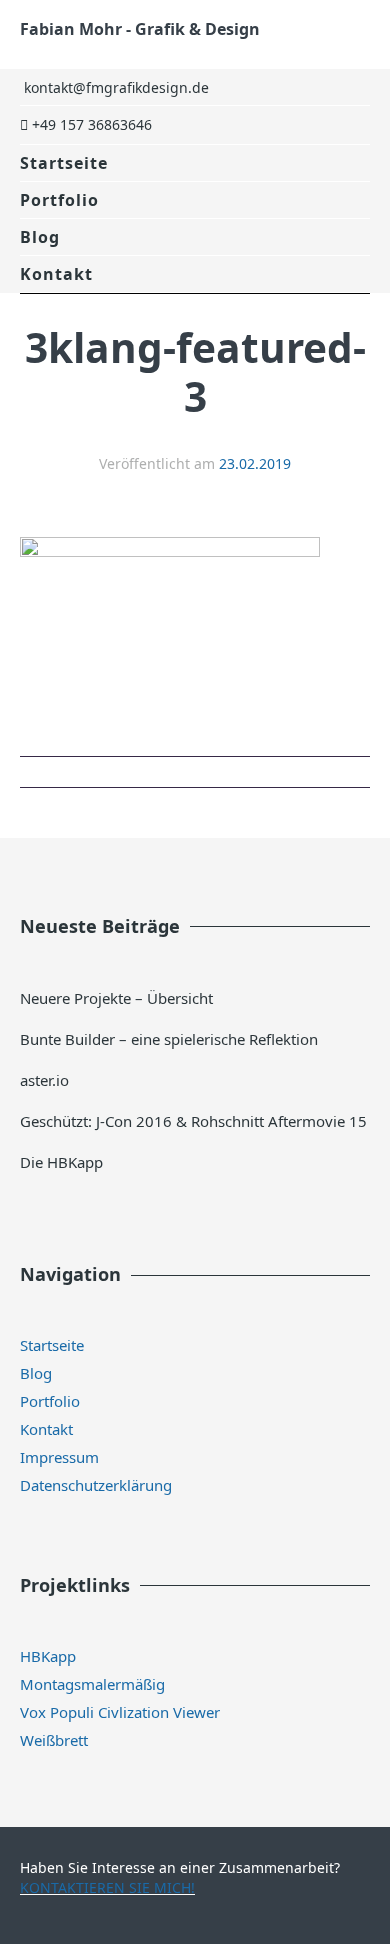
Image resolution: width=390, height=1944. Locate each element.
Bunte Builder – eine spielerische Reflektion (169, 1039)
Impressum (59, 1457)
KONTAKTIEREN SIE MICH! (107, 1887)
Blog (40, 237)
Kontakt (56, 274)
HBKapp (48, 1656)
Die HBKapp (61, 1162)
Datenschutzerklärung (96, 1485)
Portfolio (59, 200)
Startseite (64, 163)
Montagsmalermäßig (92, 1684)
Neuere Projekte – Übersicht (116, 998)
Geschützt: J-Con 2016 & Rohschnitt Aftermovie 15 (193, 1121)
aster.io (44, 1080)
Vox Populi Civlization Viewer (120, 1712)
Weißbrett (54, 1740)
